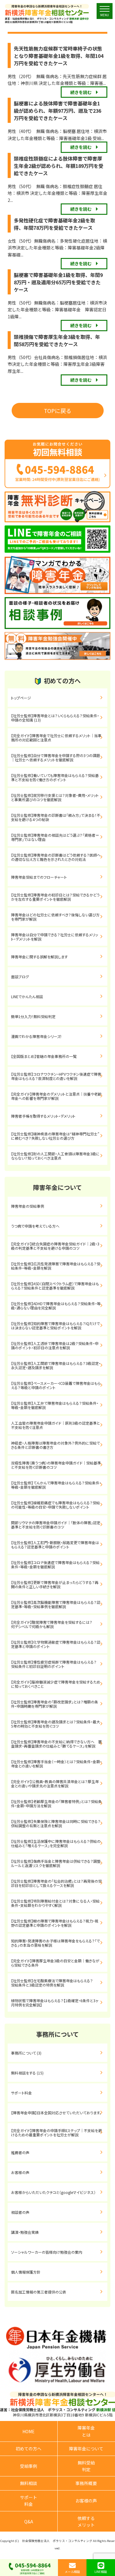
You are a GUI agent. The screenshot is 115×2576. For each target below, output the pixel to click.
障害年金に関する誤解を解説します (41, 957)
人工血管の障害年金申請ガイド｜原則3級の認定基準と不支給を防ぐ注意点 (56, 1425)
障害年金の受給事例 (28, 1206)
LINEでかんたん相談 (27, 996)
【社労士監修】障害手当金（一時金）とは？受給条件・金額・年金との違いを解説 (56, 1764)
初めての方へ (29, 2449)
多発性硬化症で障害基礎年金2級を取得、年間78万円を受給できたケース (54, 224)
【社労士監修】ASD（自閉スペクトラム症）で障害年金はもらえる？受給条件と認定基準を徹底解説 (55, 1286)
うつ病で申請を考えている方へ (35, 1226)
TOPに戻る (58, 411)
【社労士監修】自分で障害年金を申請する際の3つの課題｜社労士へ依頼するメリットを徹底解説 (56, 758)
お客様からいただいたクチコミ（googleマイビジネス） (53, 2192)
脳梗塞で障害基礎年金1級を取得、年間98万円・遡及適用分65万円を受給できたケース (58, 282)
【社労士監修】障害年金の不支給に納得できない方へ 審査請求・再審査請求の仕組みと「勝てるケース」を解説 (56, 1744)
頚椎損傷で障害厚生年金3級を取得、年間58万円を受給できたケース (57, 340)
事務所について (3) (26, 2053)
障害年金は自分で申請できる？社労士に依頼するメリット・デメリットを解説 (54, 937)
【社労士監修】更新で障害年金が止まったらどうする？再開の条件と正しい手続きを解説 (55, 1584)
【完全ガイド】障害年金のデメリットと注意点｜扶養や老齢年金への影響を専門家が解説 (56, 1096)
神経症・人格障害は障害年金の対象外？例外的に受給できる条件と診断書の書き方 (56, 1445)
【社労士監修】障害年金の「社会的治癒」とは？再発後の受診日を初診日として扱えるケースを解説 (56, 1883)
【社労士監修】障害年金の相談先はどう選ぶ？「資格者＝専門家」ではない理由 (55, 837)
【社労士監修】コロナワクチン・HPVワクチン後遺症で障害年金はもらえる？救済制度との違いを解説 (56, 1076)
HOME (29, 2431)
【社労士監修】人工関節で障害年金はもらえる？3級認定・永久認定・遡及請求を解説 (56, 1365)
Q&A (29, 2521)
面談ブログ (20, 977)
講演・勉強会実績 (25, 2232)
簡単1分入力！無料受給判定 (33, 1016)
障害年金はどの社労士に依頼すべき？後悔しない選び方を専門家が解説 (55, 917)
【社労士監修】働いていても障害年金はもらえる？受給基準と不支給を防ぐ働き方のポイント (55, 777)
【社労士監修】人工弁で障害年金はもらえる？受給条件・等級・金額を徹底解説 (55, 1405)
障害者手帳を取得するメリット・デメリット (43, 1116)
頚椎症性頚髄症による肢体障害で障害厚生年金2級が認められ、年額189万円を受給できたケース (59, 166)
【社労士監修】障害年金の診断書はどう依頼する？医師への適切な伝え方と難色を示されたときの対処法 (56, 857)
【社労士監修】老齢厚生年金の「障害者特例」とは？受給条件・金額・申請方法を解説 (56, 1803)
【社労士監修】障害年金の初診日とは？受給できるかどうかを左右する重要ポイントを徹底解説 (55, 897)
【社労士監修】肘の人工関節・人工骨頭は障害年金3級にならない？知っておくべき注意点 (55, 1156)
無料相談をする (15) (27, 2073)
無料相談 (29, 2483)
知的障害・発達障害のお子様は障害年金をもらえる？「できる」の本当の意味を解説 (56, 1943)
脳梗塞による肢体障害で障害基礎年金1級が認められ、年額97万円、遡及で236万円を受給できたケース (57, 111)
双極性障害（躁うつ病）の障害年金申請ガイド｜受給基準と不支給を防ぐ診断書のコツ (56, 1465)
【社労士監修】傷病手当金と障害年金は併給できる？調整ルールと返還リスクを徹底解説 (56, 1863)
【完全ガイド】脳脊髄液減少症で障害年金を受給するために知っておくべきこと (56, 1684)
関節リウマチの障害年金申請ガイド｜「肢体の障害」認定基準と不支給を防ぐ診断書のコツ (56, 1525)
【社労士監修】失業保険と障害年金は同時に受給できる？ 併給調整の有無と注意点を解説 (58, 1823)
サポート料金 (21, 2093)
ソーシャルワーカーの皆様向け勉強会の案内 (47, 2252)
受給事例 (29, 2466)
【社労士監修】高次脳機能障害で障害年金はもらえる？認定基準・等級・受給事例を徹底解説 (56, 1604)
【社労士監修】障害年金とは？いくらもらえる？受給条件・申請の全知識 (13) (55, 718)
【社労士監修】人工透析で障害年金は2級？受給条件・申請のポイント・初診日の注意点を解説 (55, 1345)
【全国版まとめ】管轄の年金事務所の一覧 (44, 1056)
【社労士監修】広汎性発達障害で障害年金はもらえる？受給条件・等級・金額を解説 (56, 1266)
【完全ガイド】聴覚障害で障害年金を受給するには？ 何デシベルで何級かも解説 (57, 1624)
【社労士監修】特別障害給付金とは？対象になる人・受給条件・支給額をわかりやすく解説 (55, 1903)
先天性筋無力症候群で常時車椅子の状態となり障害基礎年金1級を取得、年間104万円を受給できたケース (59, 56)
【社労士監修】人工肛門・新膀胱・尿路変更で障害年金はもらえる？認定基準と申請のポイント (55, 1545)
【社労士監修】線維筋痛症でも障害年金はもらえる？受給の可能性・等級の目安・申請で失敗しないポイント (56, 1505)
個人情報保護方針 (26, 2272)
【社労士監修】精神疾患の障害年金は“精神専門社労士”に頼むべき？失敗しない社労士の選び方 (55, 1136)
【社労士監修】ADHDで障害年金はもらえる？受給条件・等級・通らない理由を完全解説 (56, 1306)
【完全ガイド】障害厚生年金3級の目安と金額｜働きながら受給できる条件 (55, 1963)
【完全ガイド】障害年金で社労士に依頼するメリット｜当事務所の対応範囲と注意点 (56, 738)
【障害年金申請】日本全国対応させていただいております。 (56, 2113)
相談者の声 (20, 2212)
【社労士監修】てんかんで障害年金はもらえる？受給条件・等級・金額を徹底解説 (56, 1485)
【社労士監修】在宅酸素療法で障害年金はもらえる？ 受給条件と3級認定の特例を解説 (59, 1983)
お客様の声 (20, 2172)
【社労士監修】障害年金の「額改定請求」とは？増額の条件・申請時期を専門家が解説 (55, 1704)
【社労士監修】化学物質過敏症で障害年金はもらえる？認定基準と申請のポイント (56, 1644)
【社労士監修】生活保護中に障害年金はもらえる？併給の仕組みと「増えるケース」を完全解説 (56, 1843)
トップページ (21, 698)
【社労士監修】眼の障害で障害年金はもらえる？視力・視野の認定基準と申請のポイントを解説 (55, 1923)
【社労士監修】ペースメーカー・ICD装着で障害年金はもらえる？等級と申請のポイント (56, 1385)
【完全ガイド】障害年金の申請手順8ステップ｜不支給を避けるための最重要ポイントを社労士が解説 (56, 2133)
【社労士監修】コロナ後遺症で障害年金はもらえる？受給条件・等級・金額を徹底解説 (55, 1565)
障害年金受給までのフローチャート (39, 877)
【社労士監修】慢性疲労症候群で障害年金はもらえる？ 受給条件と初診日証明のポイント (57, 1664)
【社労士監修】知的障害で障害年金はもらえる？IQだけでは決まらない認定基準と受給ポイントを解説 (56, 1326)
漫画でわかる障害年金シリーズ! (36, 1036)
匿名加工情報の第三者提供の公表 (39, 2292)
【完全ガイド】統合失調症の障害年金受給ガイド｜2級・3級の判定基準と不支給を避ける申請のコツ (55, 1246)
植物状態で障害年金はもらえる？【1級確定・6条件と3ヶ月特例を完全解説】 (55, 2003)
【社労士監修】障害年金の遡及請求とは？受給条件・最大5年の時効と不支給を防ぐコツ (56, 1724)
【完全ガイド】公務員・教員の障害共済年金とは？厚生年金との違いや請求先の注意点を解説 (55, 1784)
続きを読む (81, 92)
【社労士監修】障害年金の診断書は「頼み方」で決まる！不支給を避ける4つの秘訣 (56, 817)
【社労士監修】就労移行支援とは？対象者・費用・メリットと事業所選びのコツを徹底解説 (55, 797)
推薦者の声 (20, 2152)
